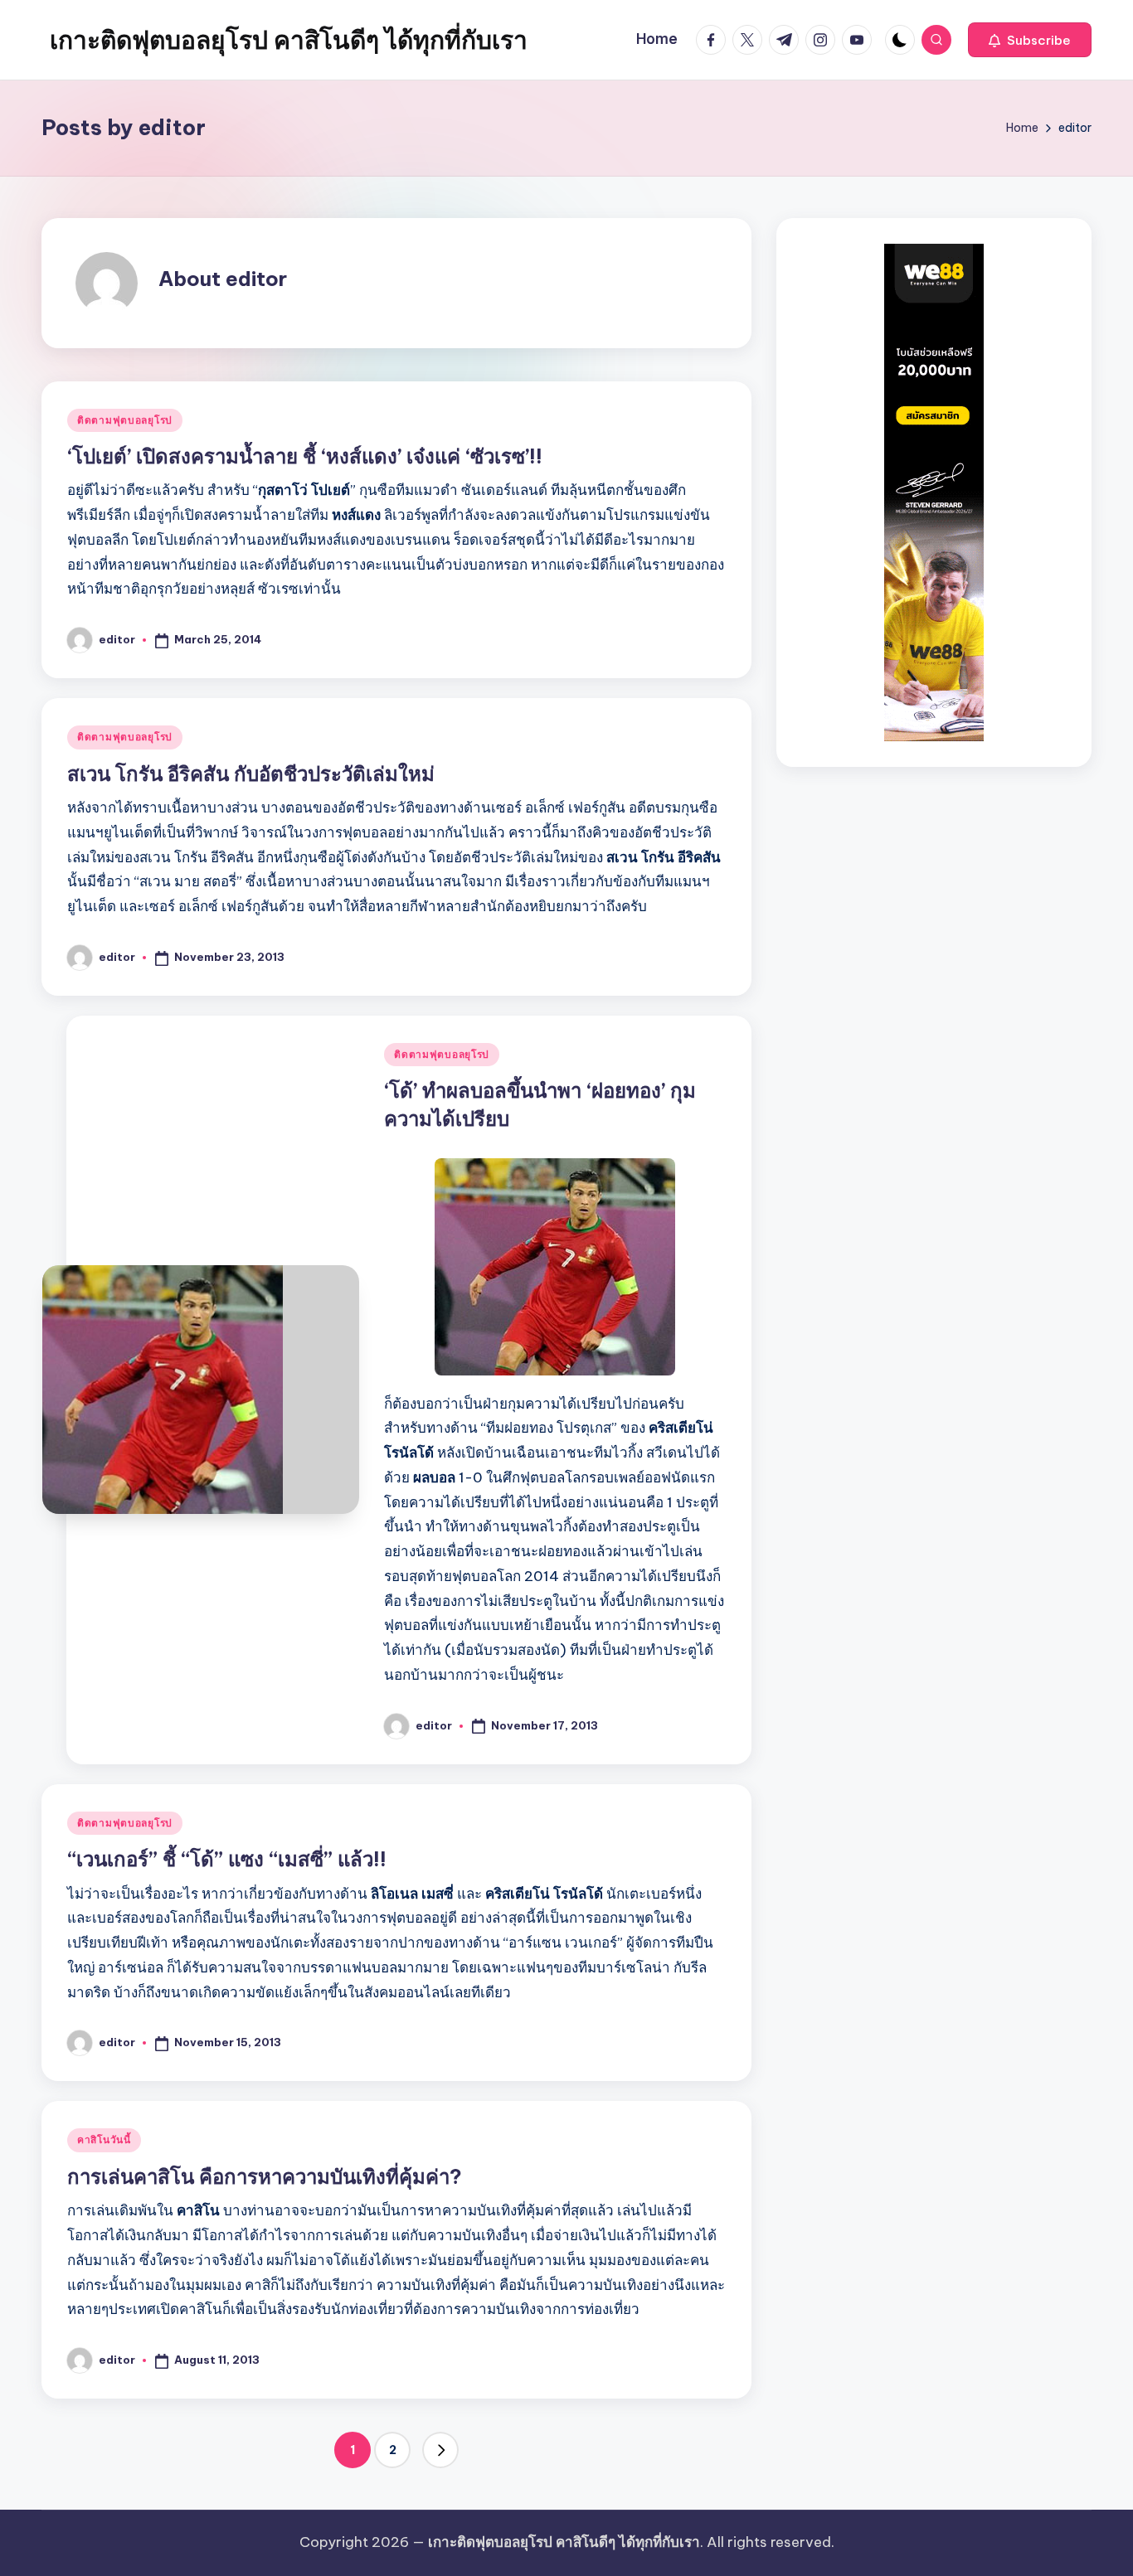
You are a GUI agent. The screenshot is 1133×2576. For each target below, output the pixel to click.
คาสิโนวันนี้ (104, 2139)
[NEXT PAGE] (440, 2450)
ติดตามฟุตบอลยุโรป (125, 420)
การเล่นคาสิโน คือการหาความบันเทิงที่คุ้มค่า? (265, 2176)
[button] (1030, 40)
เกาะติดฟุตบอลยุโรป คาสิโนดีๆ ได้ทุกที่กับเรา (289, 40)
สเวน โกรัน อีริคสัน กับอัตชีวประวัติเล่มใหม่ (251, 774)
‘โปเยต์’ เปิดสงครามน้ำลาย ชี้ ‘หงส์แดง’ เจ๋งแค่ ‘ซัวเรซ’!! (305, 456)
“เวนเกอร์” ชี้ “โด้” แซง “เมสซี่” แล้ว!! (227, 1859)
